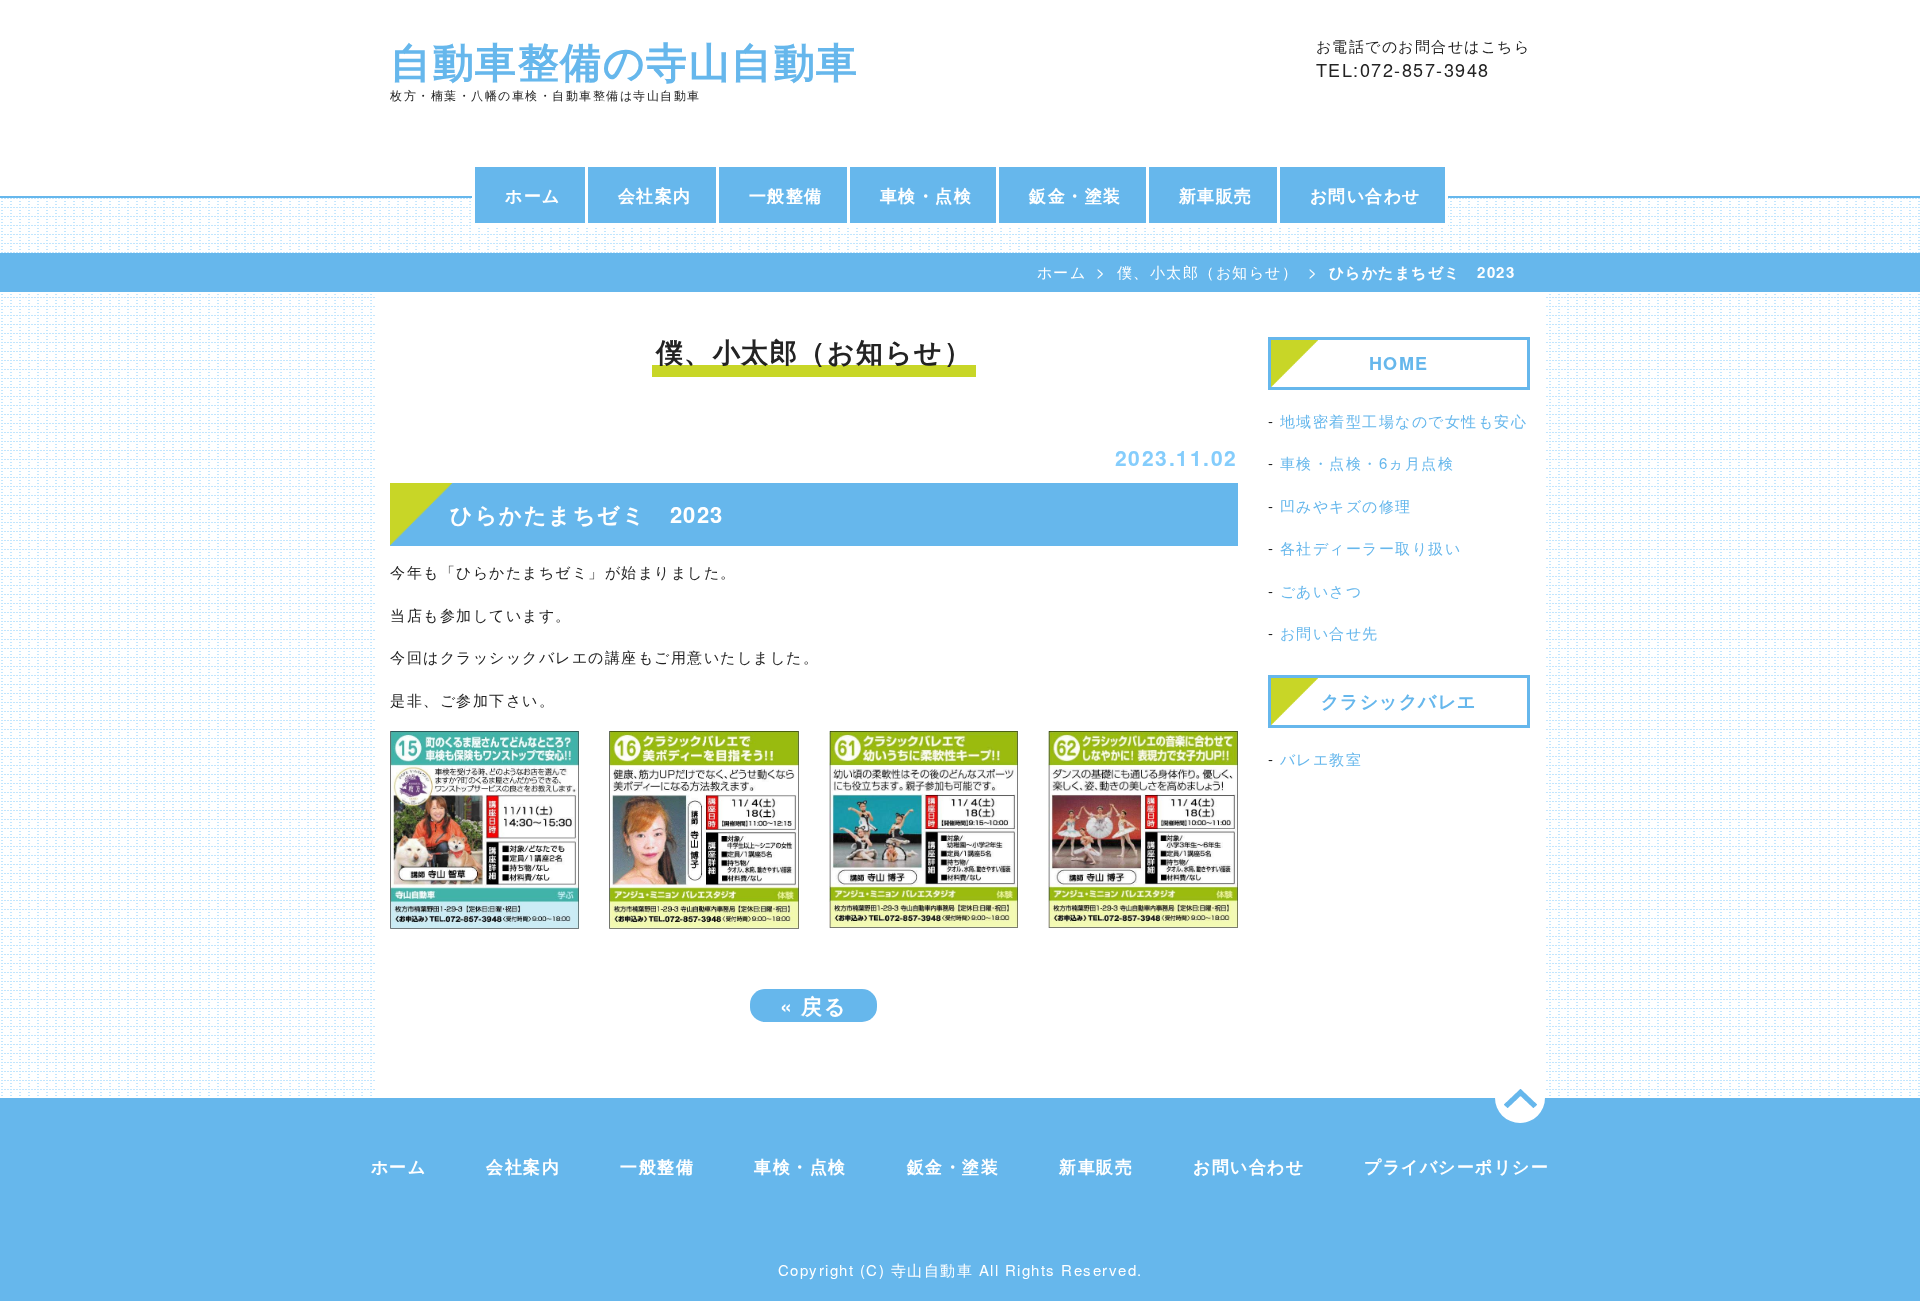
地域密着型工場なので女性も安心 (1404, 420)
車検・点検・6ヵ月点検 (1367, 462)
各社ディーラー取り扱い (1371, 547)
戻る (813, 1005)
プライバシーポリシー (1456, 1166)
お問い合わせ (1365, 195)
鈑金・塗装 (1075, 195)
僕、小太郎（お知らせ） (1208, 271)
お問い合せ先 (1329, 632)
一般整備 (786, 195)
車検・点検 (926, 195)
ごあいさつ (1321, 590)
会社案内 (655, 195)
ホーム (533, 195)
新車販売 (1216, 195)
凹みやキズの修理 (1346, 505)
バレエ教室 (1321, 758)
